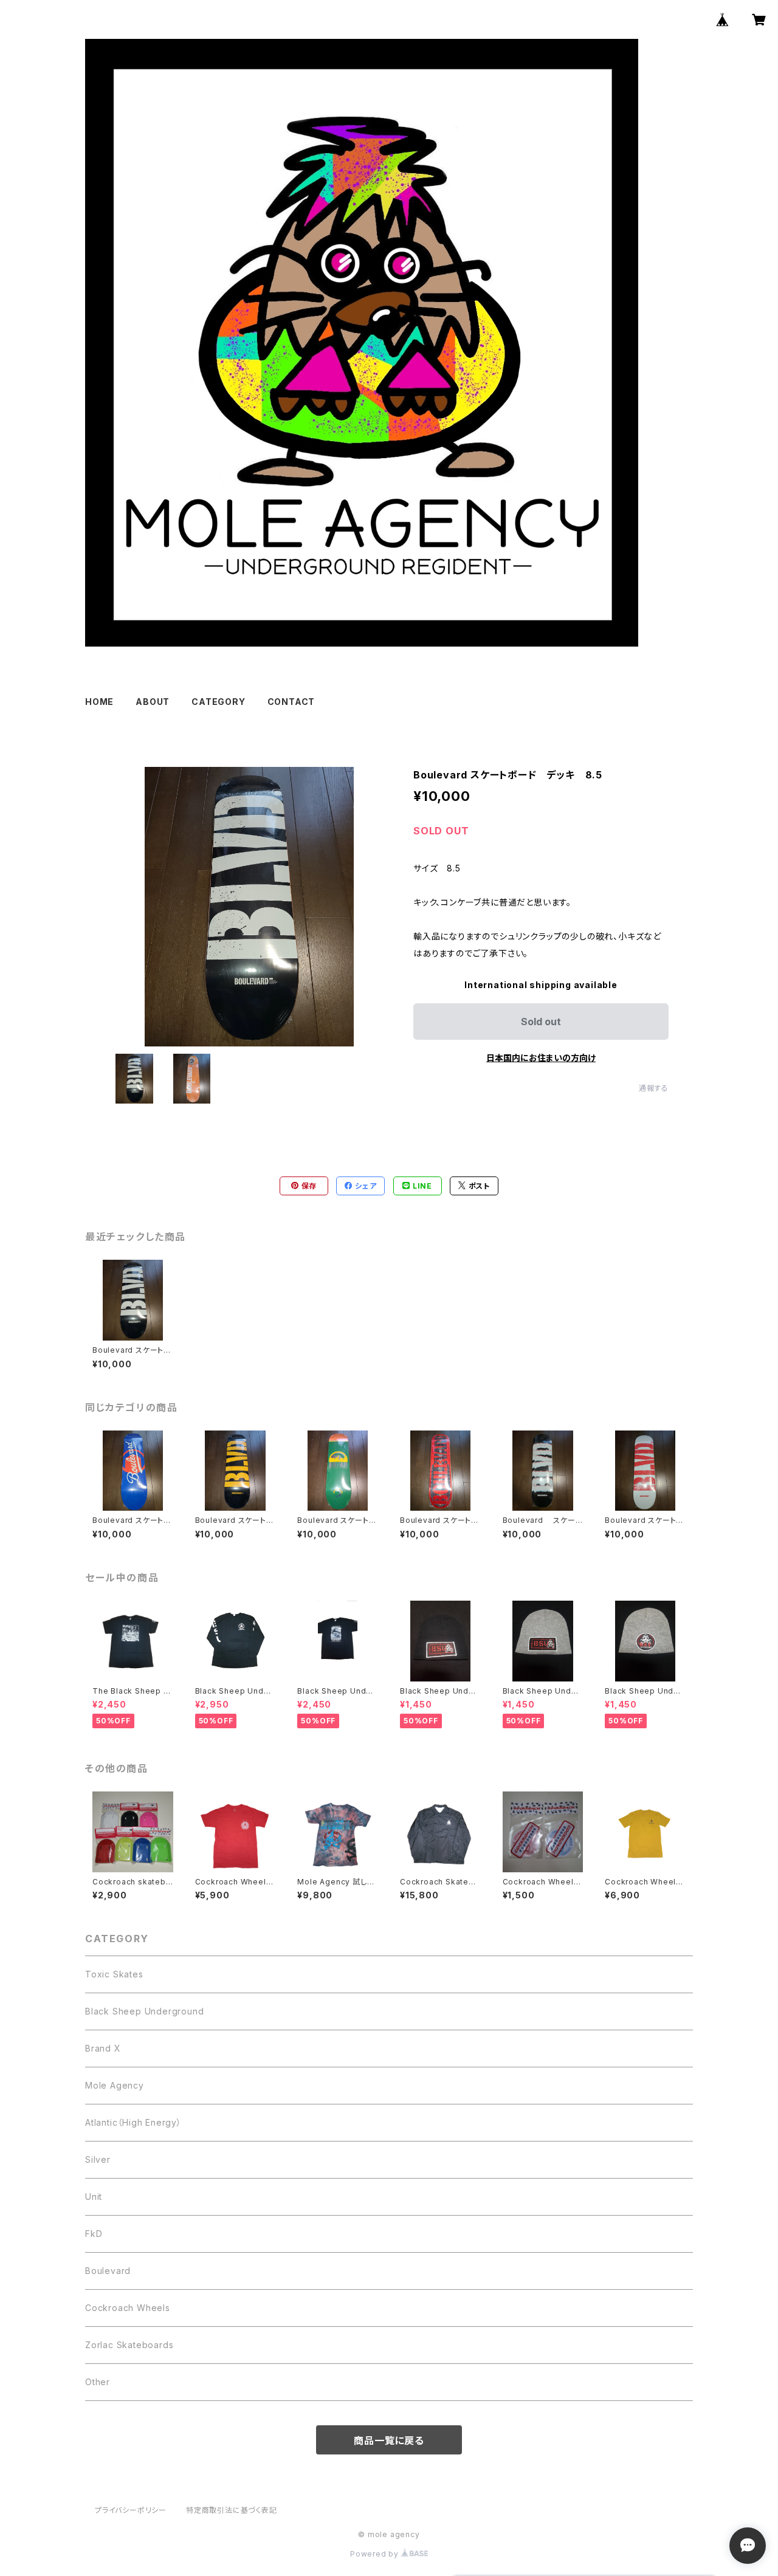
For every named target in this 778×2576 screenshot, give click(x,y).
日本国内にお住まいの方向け (541, 1058)
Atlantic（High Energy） (133, 2122)
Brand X (103, 2048)
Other (98, 2382)
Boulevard (108, 2271)
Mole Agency (115, 2085)
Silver (98, 2159)
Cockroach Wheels (128, 2308)
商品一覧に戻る (389, 2440)
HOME (99, 702)
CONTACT (291, 702)
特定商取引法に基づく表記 (232, 2510)
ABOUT (153, 702)
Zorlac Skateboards (129, 2345)
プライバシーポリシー (131, 2510)
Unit (94, 2196)
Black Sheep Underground (144, 2011)
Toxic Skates (114, 1974)
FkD (94, 2234)
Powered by (376, 2554)
